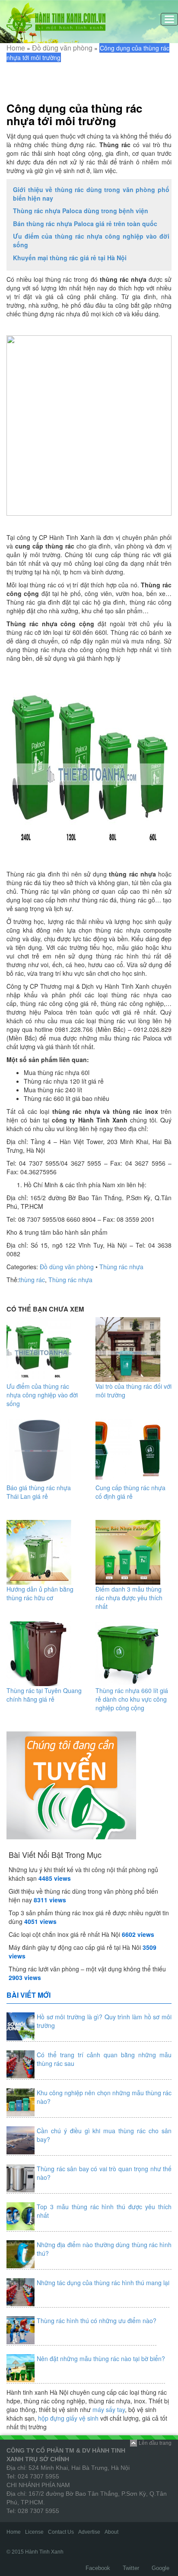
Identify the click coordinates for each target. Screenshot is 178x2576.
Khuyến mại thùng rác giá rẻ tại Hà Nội (70, 258)
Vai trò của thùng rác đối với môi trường (133, 1390)
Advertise (89, 2532)
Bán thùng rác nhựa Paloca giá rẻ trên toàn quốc (85, 224)
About (111, 2532)
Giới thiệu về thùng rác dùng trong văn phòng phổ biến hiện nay (91, 194)
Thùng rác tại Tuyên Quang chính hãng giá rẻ (44, 1695)
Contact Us (61, 2532)
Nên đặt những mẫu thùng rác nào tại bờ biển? (101, 2358)
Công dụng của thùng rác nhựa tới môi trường (74, 115)
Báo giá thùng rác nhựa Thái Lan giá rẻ (39, 1492)
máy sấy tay (109, 2409)
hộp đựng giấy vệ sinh (68, 2418)
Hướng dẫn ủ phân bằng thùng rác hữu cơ (40, 1593)
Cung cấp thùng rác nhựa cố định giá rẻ (130, 1492)
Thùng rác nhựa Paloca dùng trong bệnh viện (81, 211)
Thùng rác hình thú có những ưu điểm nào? (97, 2321)
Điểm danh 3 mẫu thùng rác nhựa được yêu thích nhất (129, 1598)
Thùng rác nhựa (121, 1267)
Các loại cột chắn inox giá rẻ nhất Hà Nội (64, 1934)
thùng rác (32, 1280)
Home (16, 48)
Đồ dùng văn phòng (62, 48)
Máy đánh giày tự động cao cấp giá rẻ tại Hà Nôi (75, 1947)
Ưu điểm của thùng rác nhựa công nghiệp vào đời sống (91, 240)
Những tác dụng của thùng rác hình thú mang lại (103, 2283)
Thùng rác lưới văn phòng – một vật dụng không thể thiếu (87, 1969)
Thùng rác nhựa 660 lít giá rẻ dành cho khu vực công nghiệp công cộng (132, 1699)
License (34, 2532)
